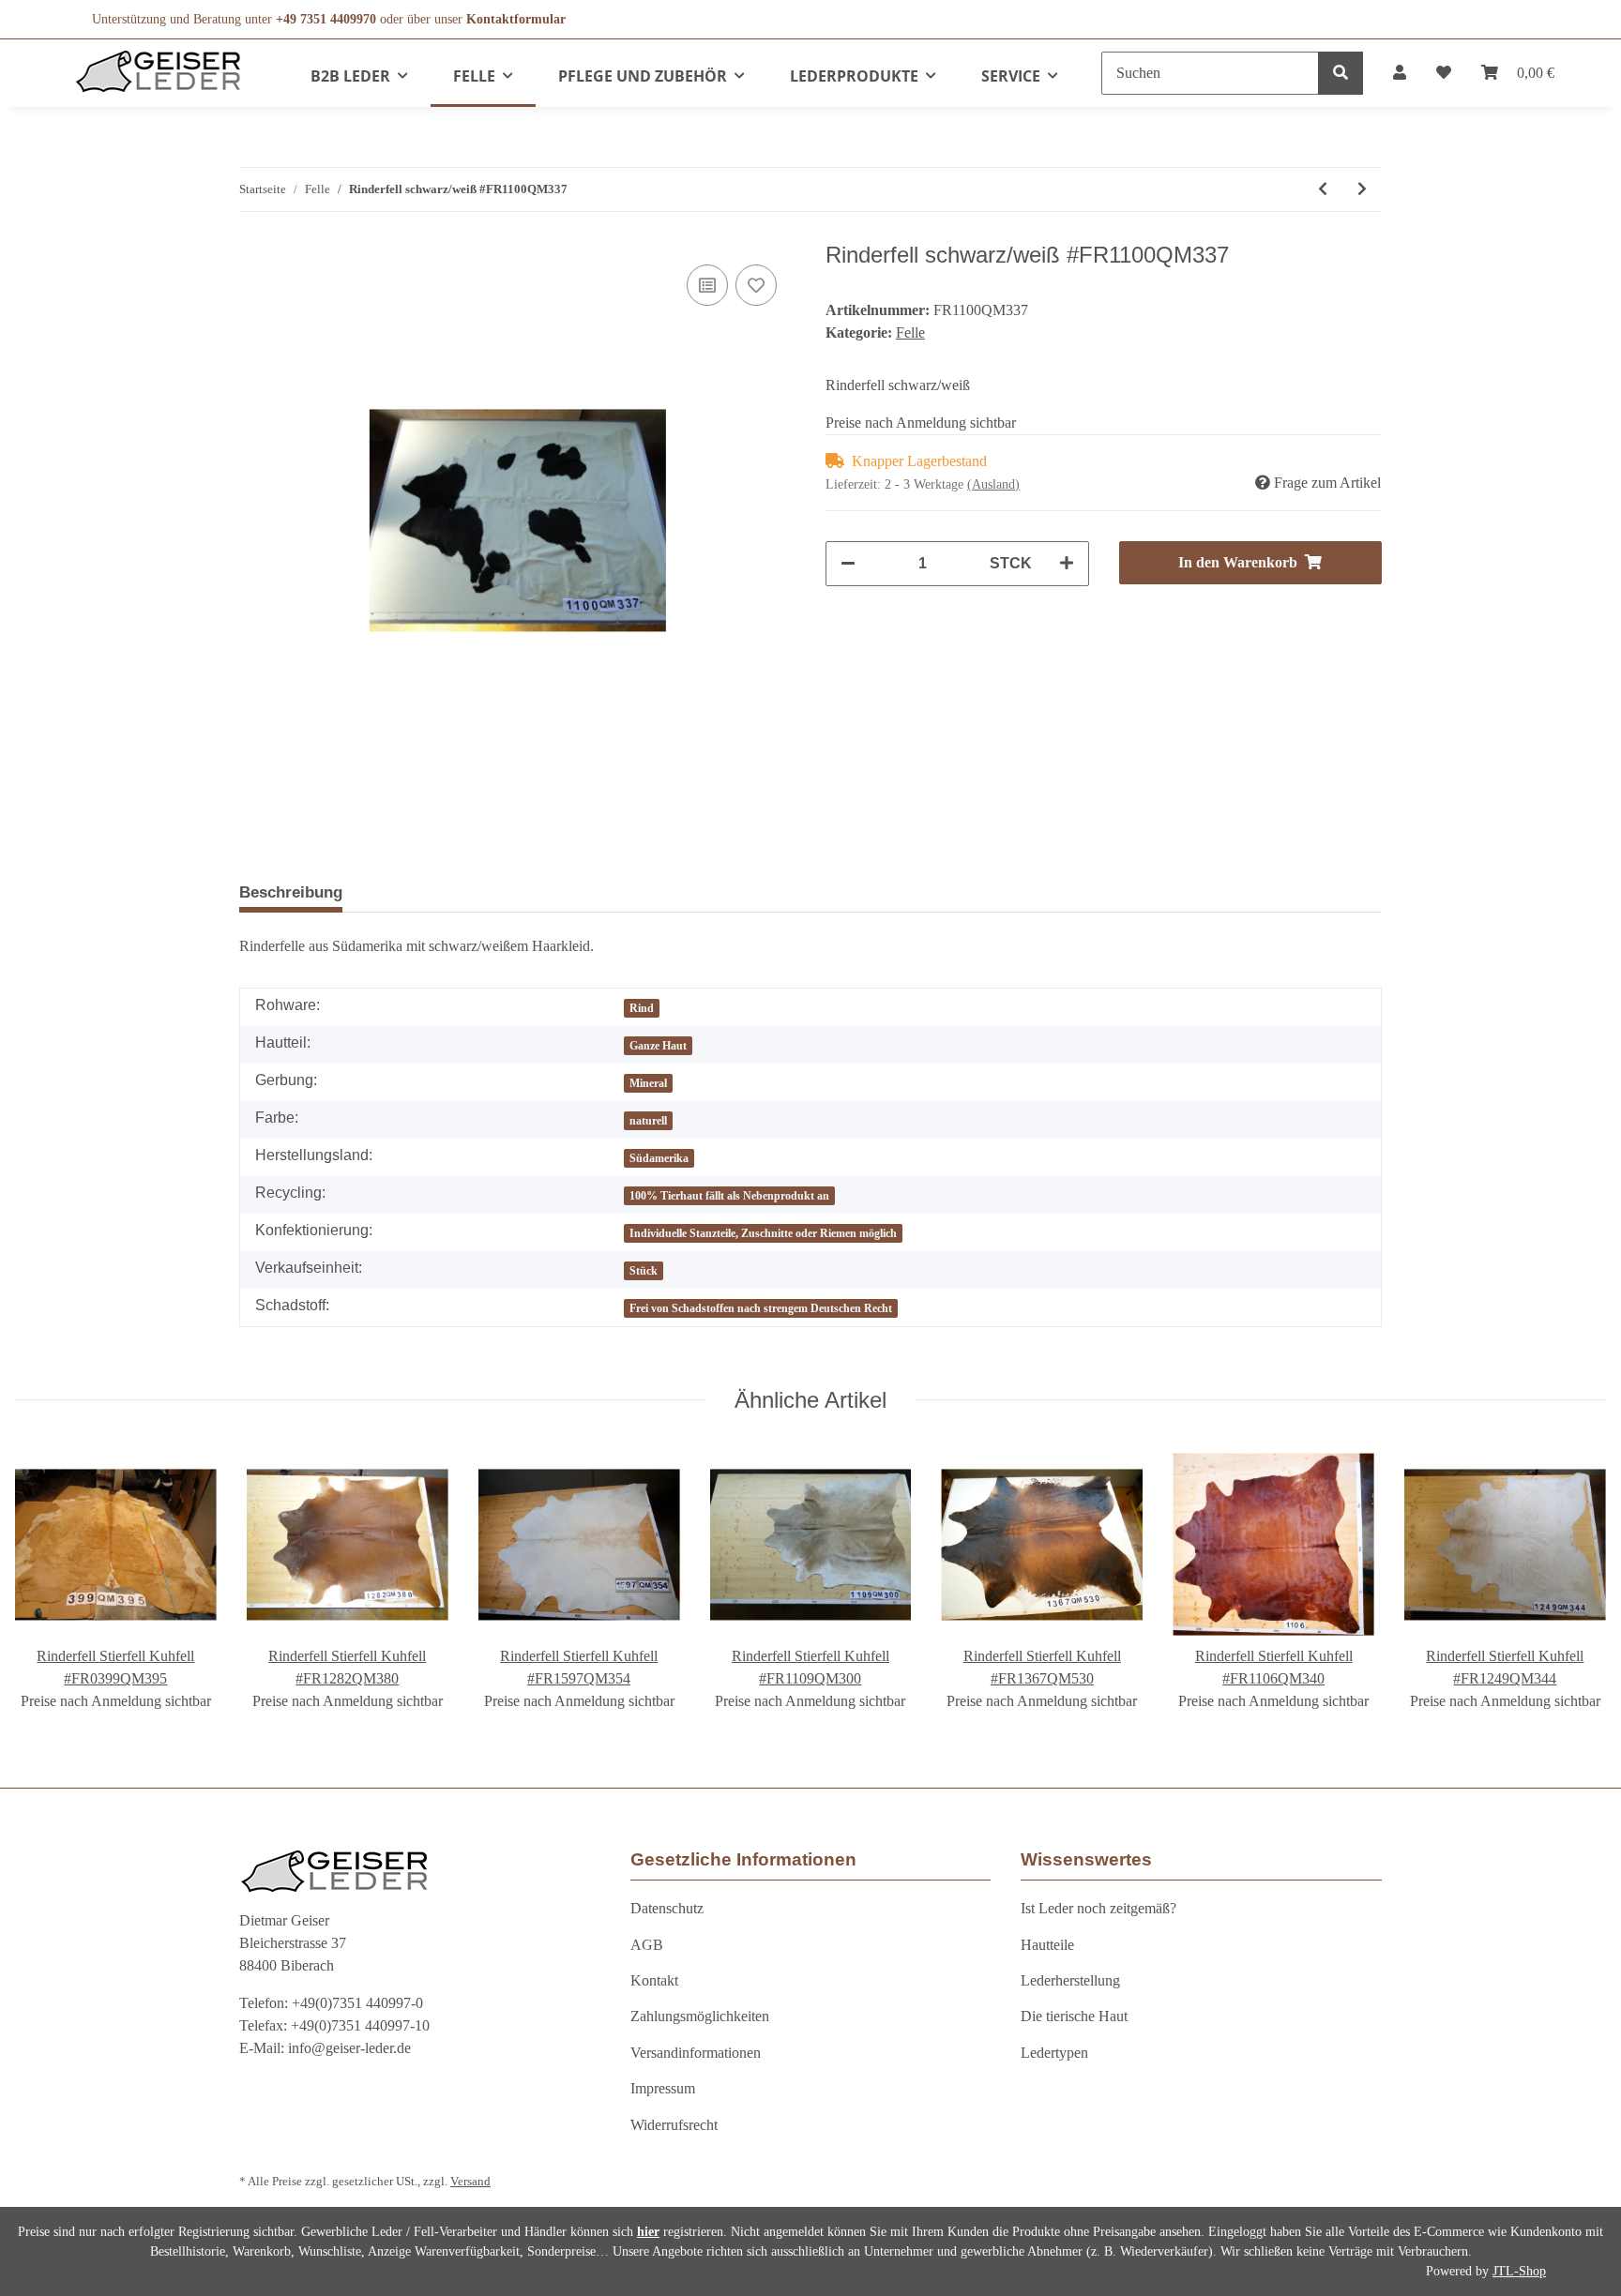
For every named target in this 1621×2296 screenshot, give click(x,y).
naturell (648, 1121)
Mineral (648, 1083)
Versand (470, 2182)
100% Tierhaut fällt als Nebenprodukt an (729, 1196)
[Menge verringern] (848, 564)
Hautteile (1047, 1945)
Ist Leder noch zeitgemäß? (1098, 1908)
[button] (1400, 73)
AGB (647, 1945)
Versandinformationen (696, 2053)
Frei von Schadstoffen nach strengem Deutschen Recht (761, 1308)
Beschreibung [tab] (291, 892)
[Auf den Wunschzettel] (756, 285)
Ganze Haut (658, 1046)
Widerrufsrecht (674, 2125)
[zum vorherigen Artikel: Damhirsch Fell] (1323, 189)
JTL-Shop (1519, 2271)
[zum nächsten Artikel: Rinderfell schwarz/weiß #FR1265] (1362, 189)
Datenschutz (667, 1908)
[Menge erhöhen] (1067, 564)
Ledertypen (1054, 2053)
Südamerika (659, 1158)
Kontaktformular (516, 19)
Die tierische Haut (1074, 2016)
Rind (642, 1008)
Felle (910, 332)
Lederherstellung (1070, 1980)
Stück (644, 1271)
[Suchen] (1341, 73)
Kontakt (654, 1980)
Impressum (663, 2088)
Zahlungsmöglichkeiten (700, 2016)
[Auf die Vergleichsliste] (707, 285)
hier (648, 2232)
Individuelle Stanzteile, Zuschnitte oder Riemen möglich (763, 1233)
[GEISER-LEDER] (159, 71)
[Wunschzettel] (1444, 73)
